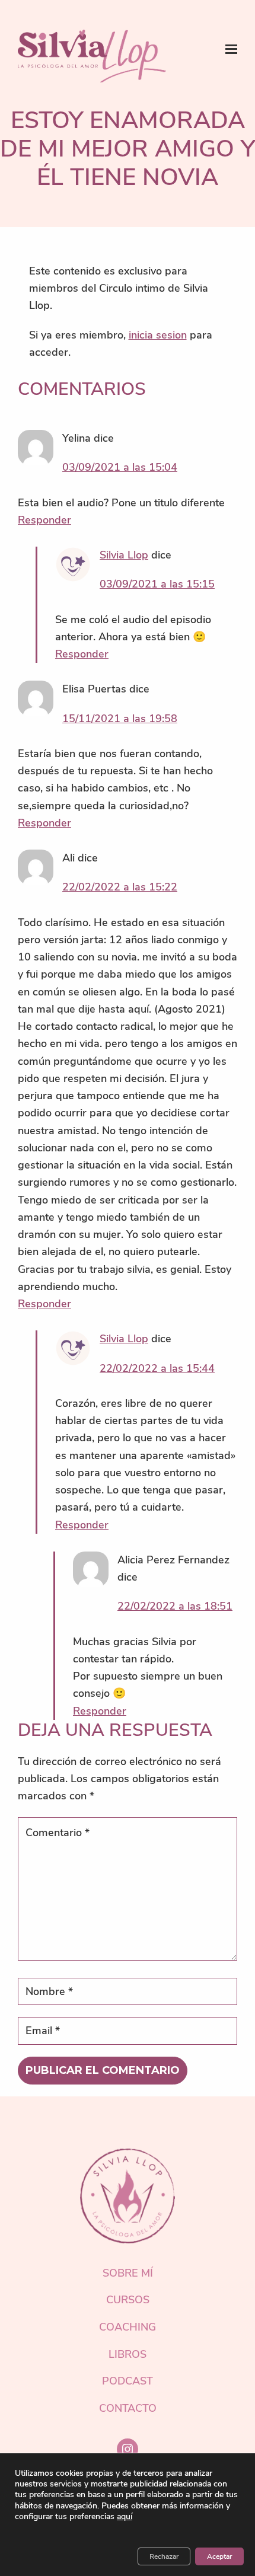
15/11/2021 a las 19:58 (120, 719)
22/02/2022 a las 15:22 (120, 887)
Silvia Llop (124, 555)
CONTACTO (128, 2408)
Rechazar (164, 2556)
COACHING (128, 2327)
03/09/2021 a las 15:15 (157, 584)
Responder (44, 520)
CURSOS (128, 2300)
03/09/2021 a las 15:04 (120, 467)
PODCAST (128, 2381)
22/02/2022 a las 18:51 (175, 1606)
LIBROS (128, 2354)
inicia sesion (158, 335)
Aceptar (219, 2556)
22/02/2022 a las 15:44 (157, 1368)
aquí (125, 2517)
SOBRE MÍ (128, 2273)
